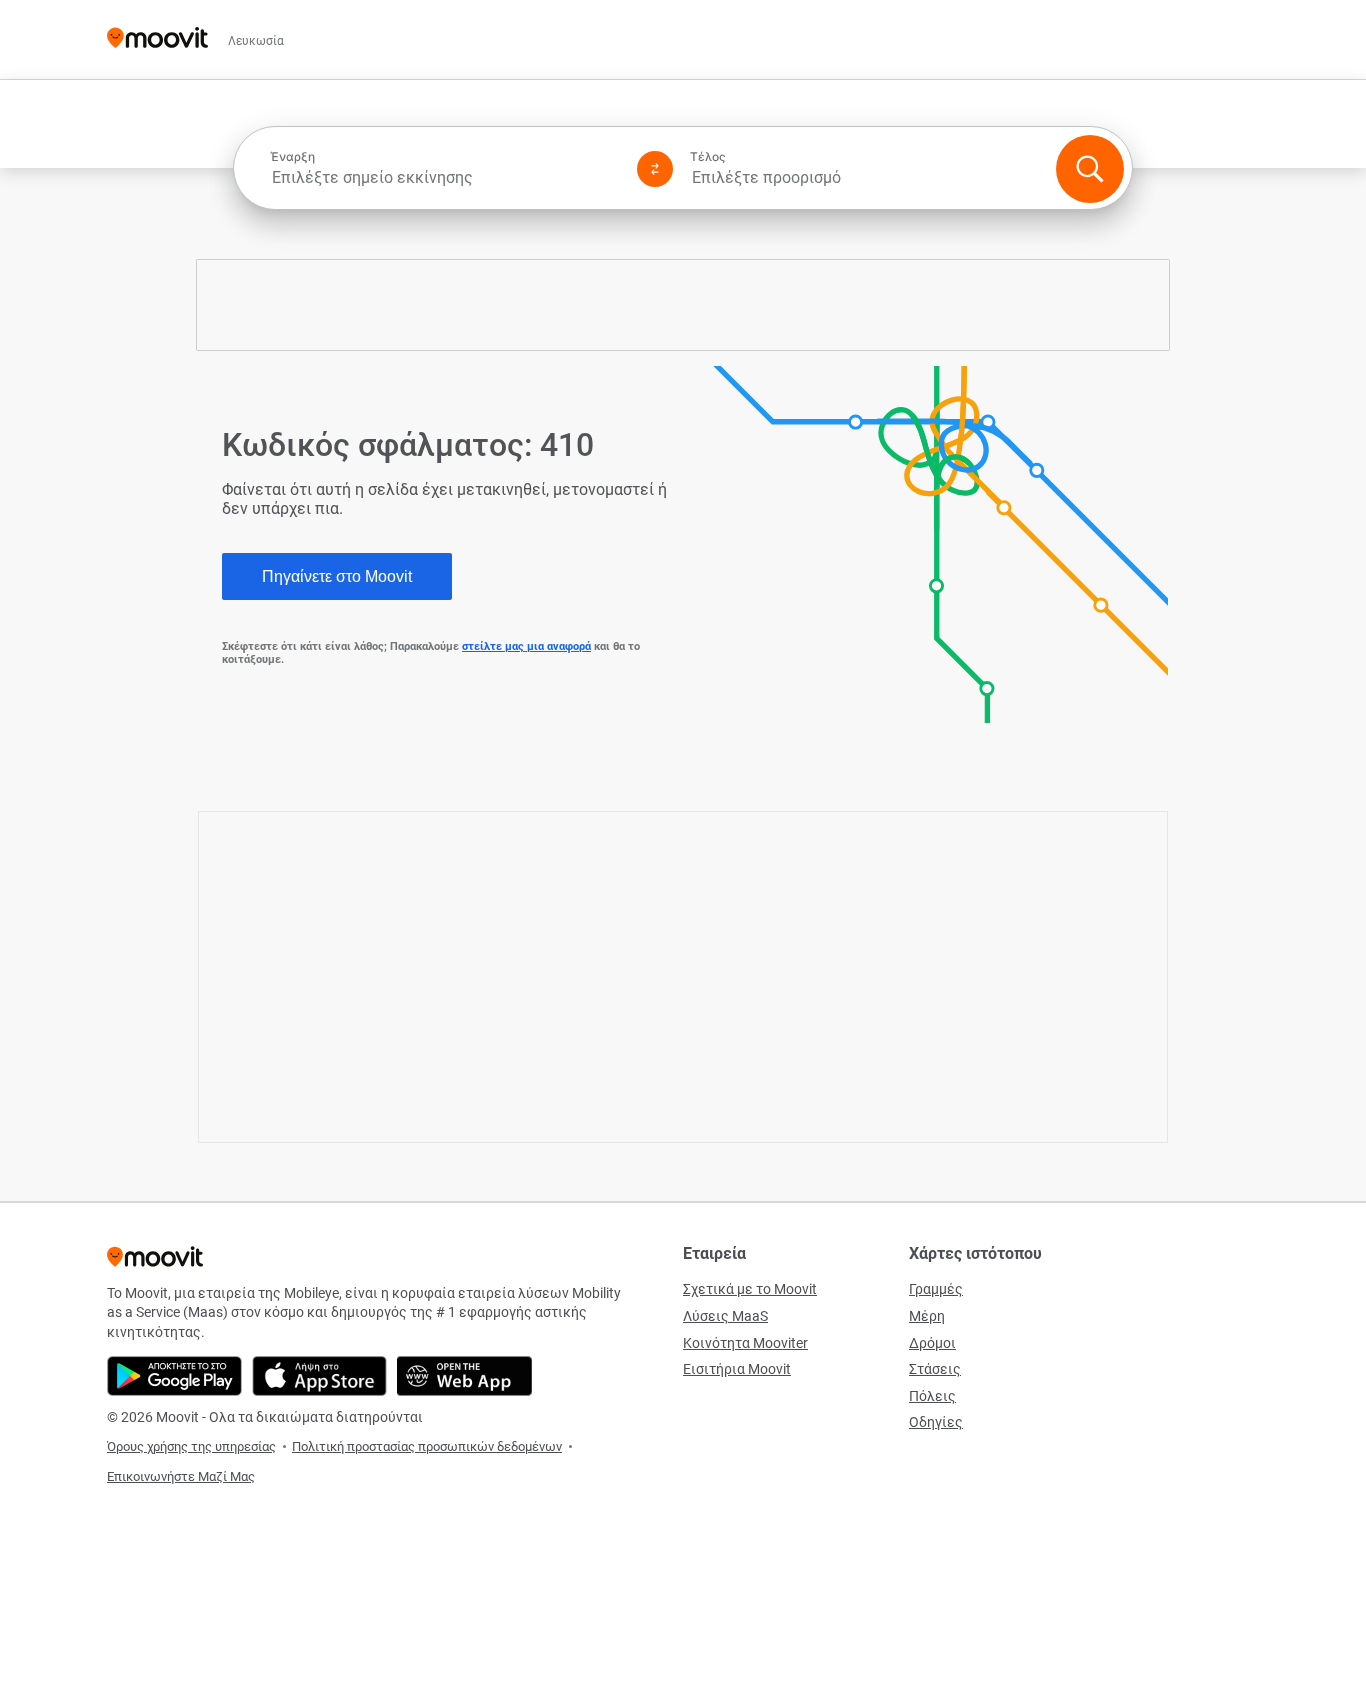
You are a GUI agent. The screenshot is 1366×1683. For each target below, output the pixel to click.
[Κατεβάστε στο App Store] (319, 1376)
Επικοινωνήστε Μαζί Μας (181, 1476)
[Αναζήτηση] (1090, 169)
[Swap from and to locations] (655, 169)
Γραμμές (936, 1289)
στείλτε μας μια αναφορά (526, 646)
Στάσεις (935, 1369)
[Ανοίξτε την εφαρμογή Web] (464, 1376)
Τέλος (708, 157)
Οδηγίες (936, 1422)
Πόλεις (932, 1396)
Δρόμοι (932, 1343)
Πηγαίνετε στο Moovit (337, 576)
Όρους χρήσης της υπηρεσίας (191, 1446)
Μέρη (927, 1316)
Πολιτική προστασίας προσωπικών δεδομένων (427, 1446)
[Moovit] (157, 39)
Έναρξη (292, 157)
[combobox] (445, 177)
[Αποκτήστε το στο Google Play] (174, 1376)
